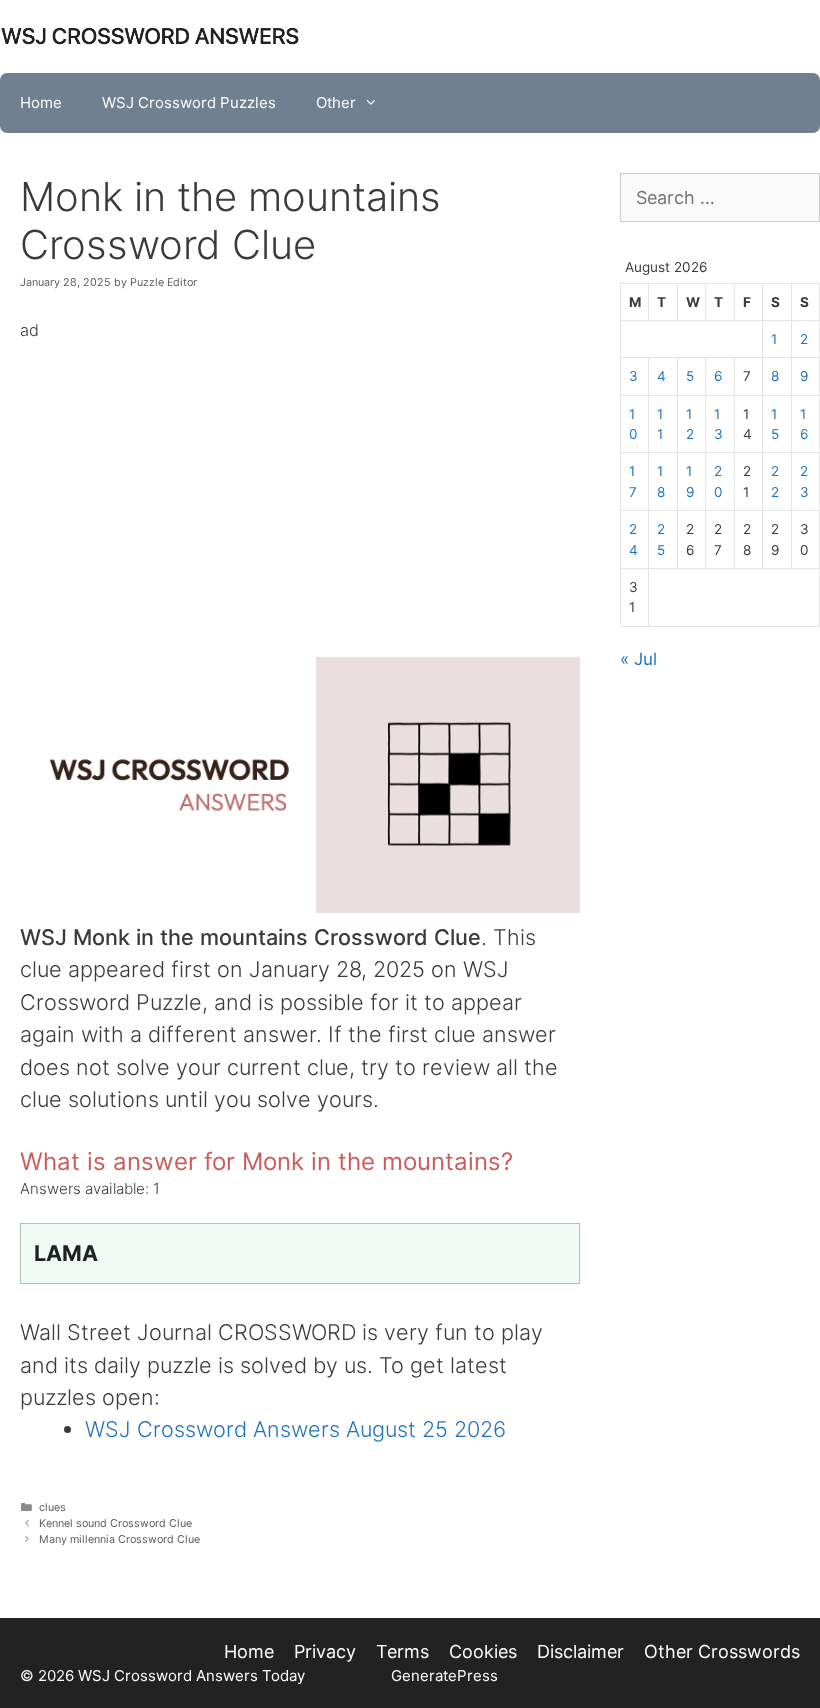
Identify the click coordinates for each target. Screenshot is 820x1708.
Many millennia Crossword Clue (119, 1539)
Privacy (325, 1651)
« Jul (638, 659)
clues (52, 1507)
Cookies (483, 1651)
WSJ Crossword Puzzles (189, 102)
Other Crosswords (722, 1651)
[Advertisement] (300, 485)
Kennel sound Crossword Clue (115, 1523)
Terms (402, 1651)
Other (336, 102)
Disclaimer (580, 1651)
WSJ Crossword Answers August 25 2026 (295, 1429)
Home (41, 102)
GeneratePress (444, 1675)
